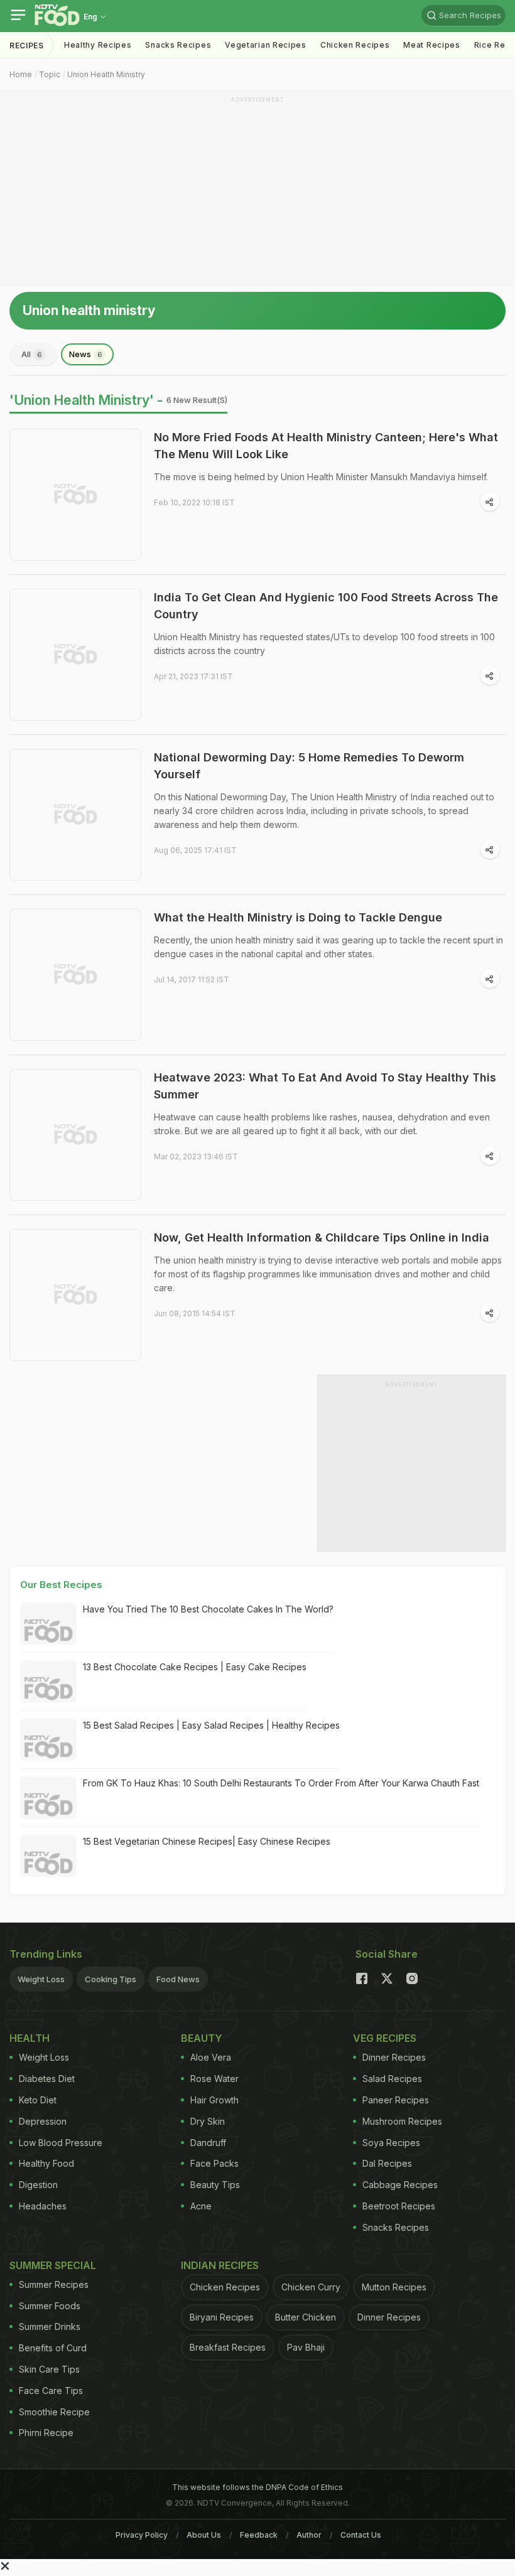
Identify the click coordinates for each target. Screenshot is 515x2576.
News (86, 354)
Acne (201, 2206)
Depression (43, 2121)
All (32, 354)
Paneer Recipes (396, 2100)
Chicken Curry (311, 2287)
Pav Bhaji (306, 2347)
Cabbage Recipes (400, 2185)
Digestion (38, 2185)
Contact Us (361, 2535)
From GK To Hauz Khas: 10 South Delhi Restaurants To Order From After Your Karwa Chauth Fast (281, 1783)
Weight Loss (41, 1979)
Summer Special (53, 2265)
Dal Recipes (387, 2163)
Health (30, 2038)
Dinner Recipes (394, 2057)
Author (309, 2535)
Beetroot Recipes (399, 2206)
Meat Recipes (431, 45)
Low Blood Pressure (61, 2143)
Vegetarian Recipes (266, 45)
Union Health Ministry (106, 74)
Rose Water (214, 2079)
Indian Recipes (220, 2265)
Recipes (27, 46)
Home (21, 74)
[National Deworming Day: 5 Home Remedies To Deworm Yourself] (75, 815)
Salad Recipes (392, 2079)
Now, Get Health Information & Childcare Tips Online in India (322, 1237)
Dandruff (208, 2143)
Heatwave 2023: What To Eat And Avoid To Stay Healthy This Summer (325, 1086)
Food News (178, 1979)
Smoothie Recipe (54, 2412)
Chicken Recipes (355, 45)
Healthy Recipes (98, 45)
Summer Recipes (54, 2284)
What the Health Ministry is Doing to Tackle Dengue (298, 917)
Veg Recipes (385, 2038)
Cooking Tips (111, 1979)
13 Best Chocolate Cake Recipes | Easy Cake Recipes (195, 1667)
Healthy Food (46, 2163)
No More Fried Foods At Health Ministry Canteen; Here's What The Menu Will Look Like (326, 446)
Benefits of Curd (53, 2348)
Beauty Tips (215, 2185)
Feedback (259, 2535)
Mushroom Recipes (402, 2121)
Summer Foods (50, 2306)
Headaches (43, 2206)
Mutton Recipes (394, 2287)
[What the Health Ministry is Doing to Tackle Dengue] (75, 975)
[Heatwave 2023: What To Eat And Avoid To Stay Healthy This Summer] (75, 1135)
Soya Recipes (391, 2143)
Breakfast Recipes (228, 2347)
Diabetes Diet (47, 2079)
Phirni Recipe (46, 2433)
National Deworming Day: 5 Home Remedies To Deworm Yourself (309, 766)
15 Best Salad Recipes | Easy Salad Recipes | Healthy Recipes (211, 1725)
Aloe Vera (211, 2057)
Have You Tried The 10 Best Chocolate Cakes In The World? (208, 1609)
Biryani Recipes (222, 2317)
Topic (50, 74)
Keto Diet (38, 2100)
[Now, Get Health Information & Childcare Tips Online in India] (75, 1295)
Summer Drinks (50, 2326)
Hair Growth (214, 2100)
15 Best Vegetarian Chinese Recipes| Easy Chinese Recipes (207, 1841)
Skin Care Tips (49, 2369)
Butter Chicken (306, 2317)
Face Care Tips (51, 2391)
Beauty (202, 2038)
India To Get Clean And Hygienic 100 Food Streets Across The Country (326, 606)
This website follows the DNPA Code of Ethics (257, 2487)
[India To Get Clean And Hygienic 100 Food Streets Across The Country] (75, 655)
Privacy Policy (142, 2535)
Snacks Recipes (178, 45)
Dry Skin (208, 2121)
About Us (204, 2535)
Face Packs (214, 2163)
